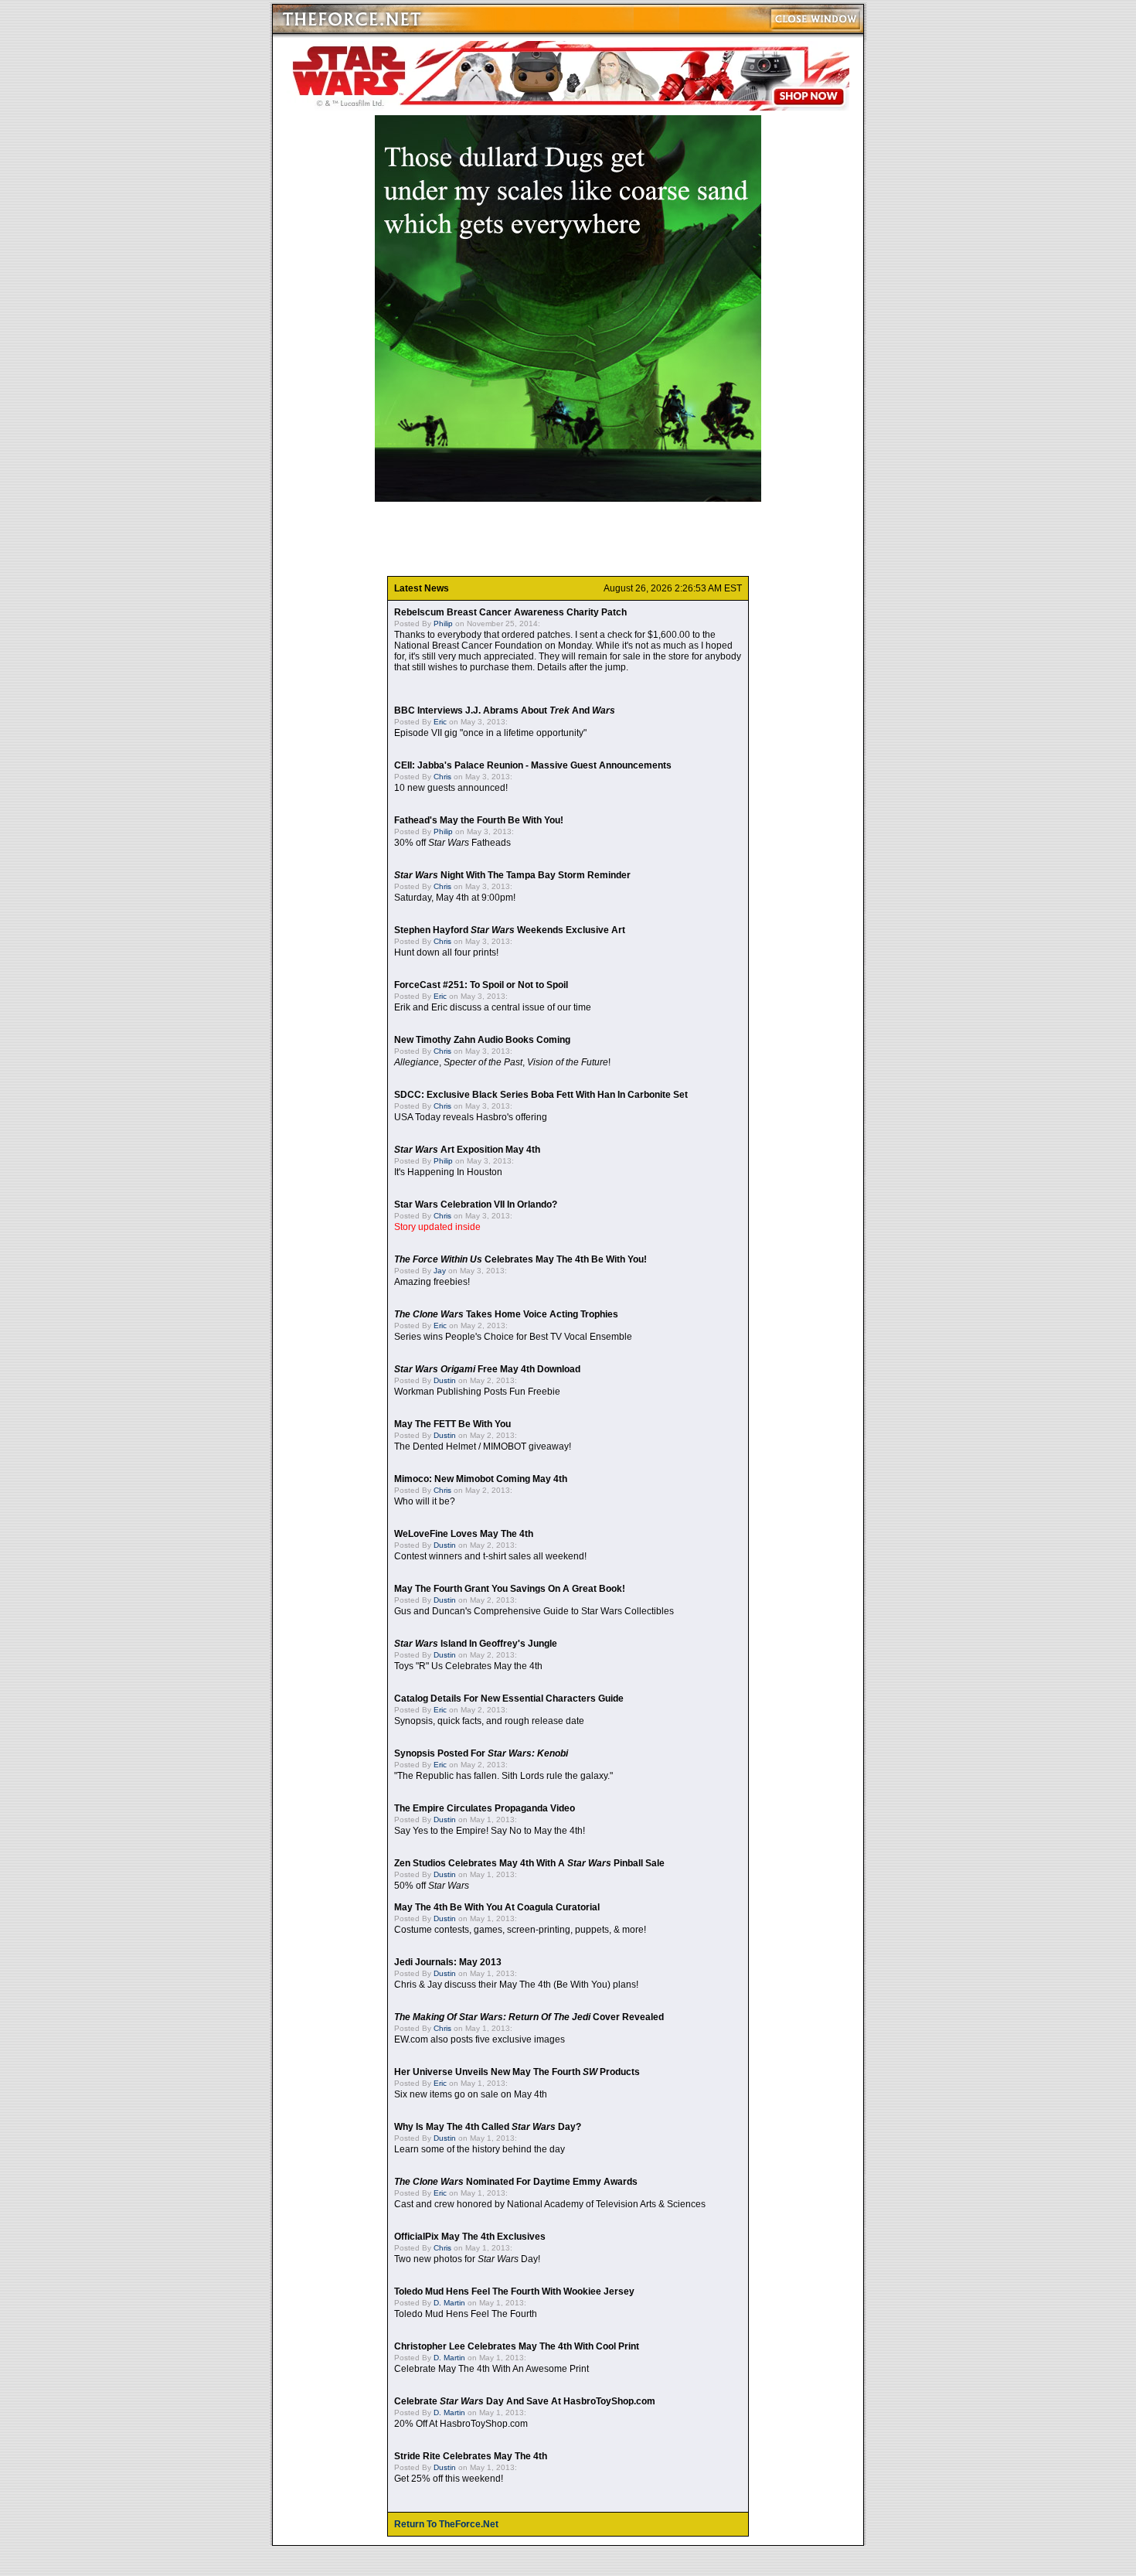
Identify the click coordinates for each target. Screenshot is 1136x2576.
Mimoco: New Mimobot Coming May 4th (481, 1479)
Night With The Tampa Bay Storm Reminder (512, 875)
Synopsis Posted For (481, 1753)
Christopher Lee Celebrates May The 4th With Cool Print (517, 2346)
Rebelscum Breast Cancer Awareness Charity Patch (510, 612)
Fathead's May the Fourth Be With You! (479, 820)
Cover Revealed (529, 2017)
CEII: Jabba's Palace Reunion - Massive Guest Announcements (533, 765)
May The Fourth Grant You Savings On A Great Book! (510, 1589)
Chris (442, 777)
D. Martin (449, 2303)
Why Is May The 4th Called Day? (488, 2127)
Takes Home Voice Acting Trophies (506, 1314)
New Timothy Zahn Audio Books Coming (482, 1040)
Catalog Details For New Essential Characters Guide (509, 1699)
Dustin (445, 1380)
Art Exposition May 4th (467, 1150)
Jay (440, 1271)
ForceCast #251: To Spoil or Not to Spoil (481, 985)
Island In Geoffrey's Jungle (476, 1644)
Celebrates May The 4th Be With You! (520, 1259)
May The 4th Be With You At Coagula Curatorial (497, 1907)
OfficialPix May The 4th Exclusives (470, 2237)
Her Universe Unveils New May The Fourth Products (517, 2072)
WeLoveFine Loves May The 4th (464, 1534)
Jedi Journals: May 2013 (448, 1962)
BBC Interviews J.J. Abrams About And (505, 710)
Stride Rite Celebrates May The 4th (471, 2456)
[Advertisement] (568, 539)
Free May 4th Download (487, 1369)
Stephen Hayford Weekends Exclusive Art (510, 930)
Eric (440, 722)
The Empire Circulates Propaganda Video (485, 1808)
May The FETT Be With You (452, 1424)
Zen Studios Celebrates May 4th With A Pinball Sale (529, 1863)
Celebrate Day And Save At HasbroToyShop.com (525, 2401)
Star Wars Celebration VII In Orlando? (476, 1205)
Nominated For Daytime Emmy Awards (516, 2182)
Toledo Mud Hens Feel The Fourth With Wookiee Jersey (514, 2291)
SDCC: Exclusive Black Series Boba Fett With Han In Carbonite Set (541, 1095)
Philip (443, 624)
